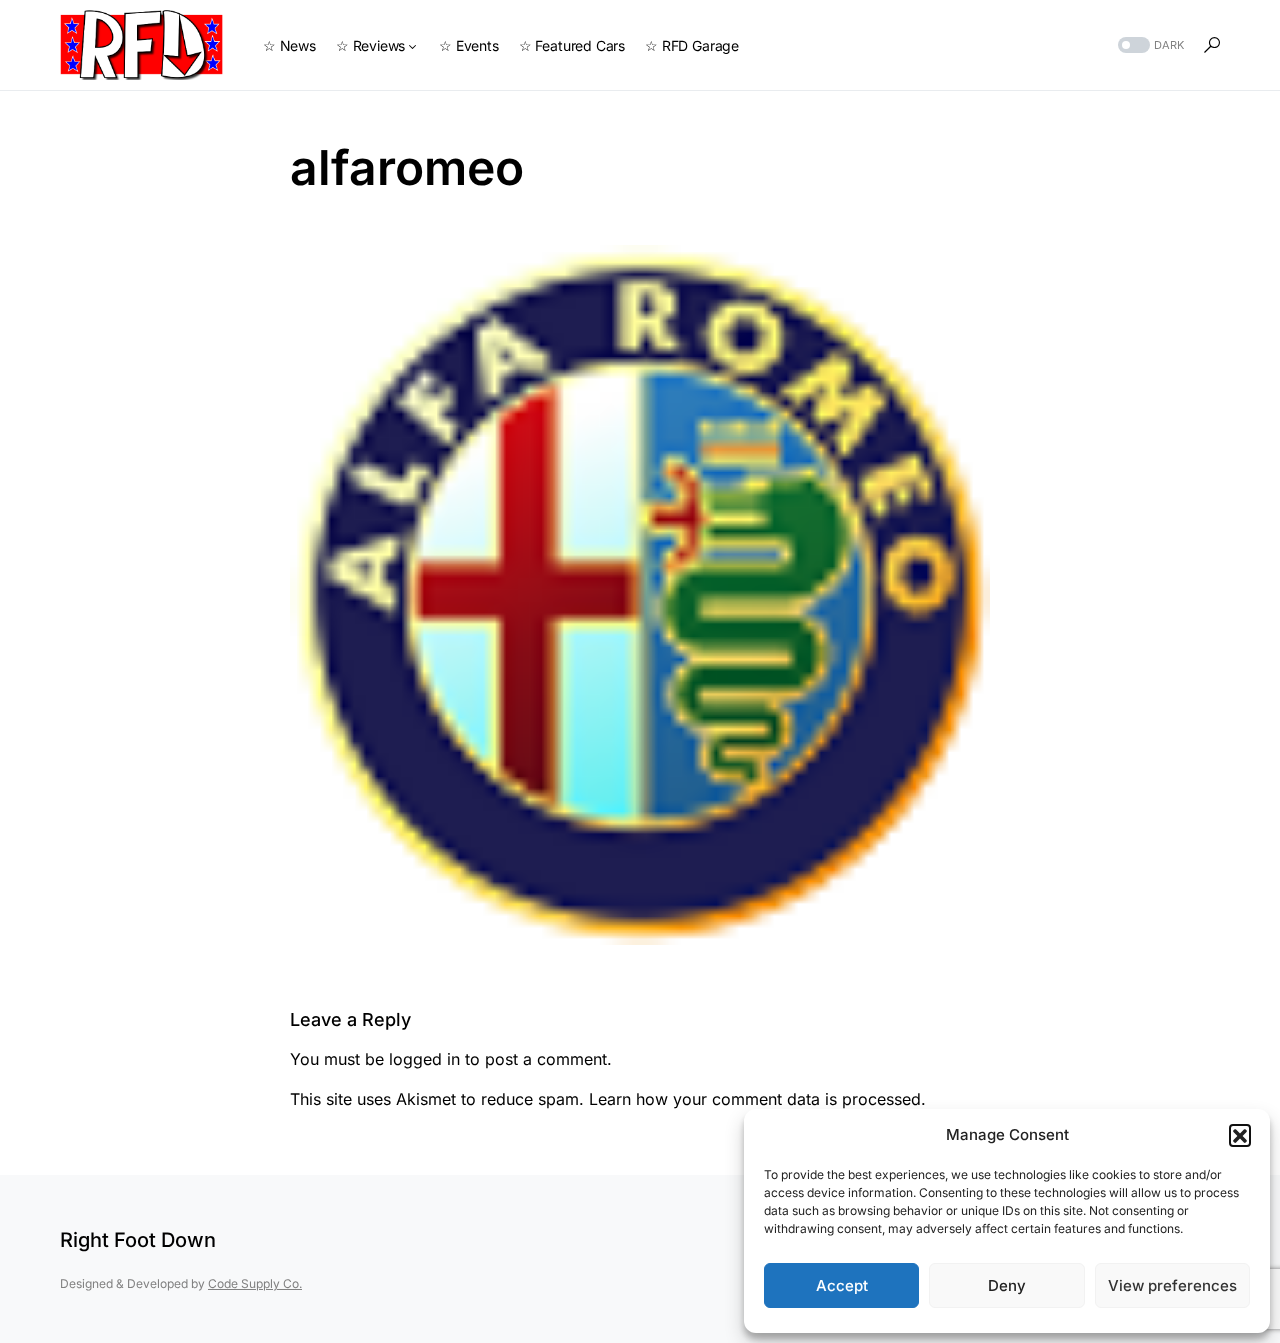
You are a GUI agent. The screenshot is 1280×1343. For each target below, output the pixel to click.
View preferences (1172, 1285)
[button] (1240, 1135)
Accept (842, 1285)
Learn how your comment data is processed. (757, 1099)
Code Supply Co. (255, 1283)
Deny (1007, 1285)
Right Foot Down (138, 1240)
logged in (424, 1059)
